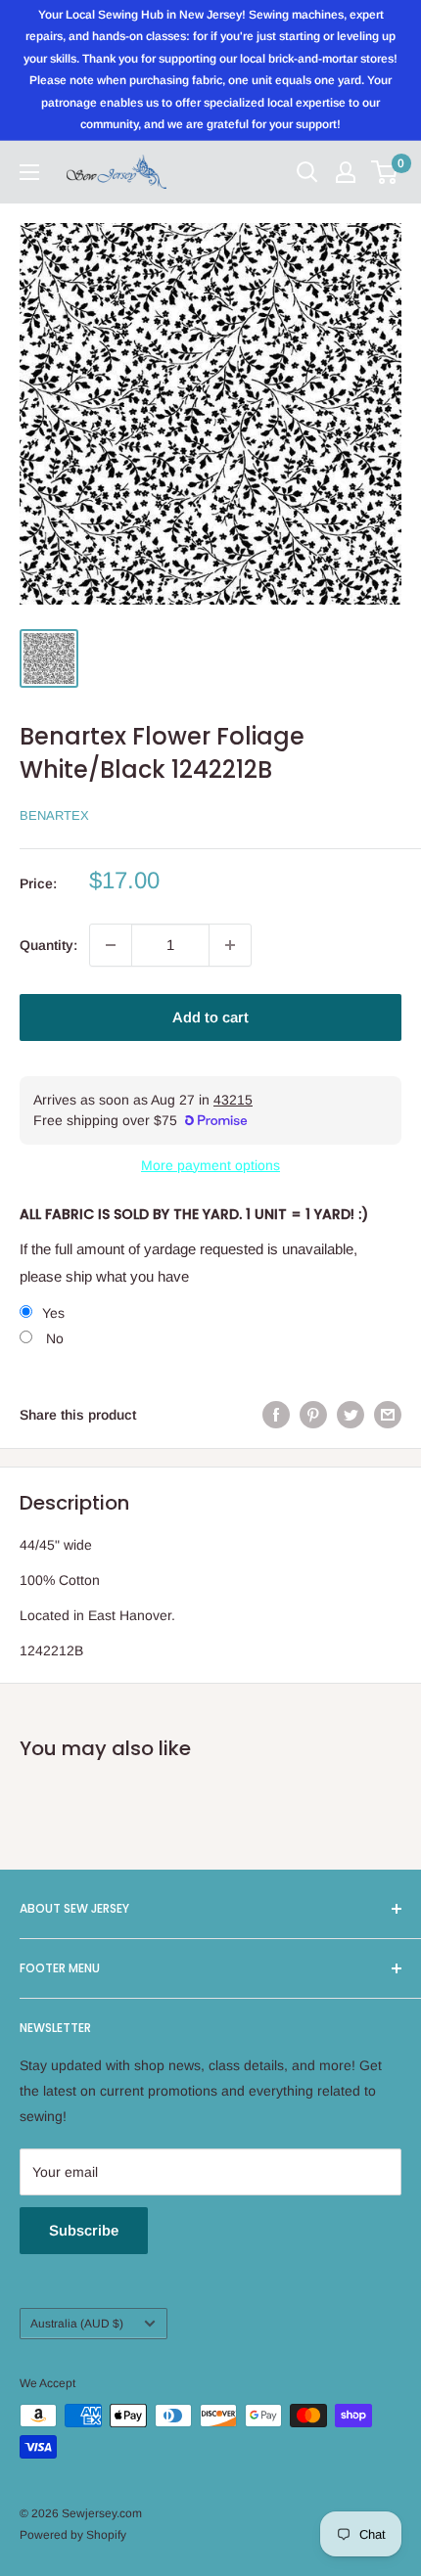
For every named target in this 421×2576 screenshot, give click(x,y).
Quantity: (48, 945)
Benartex (54, 815)
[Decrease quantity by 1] (111, 945)
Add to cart (210, 1017)
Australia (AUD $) (77, 2324)
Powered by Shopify (73, 2535)
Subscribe (84, 2230)
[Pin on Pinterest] (313, 1415)
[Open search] (307, 172)
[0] (385, 172)
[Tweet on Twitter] (351, 1415)
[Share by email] (388, 1415)
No (53, 1338)
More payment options (210, 1165)
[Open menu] (29, 172)
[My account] (346, 172)
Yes (53, 1313)
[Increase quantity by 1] (230, 945)
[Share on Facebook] (276, 1415)
